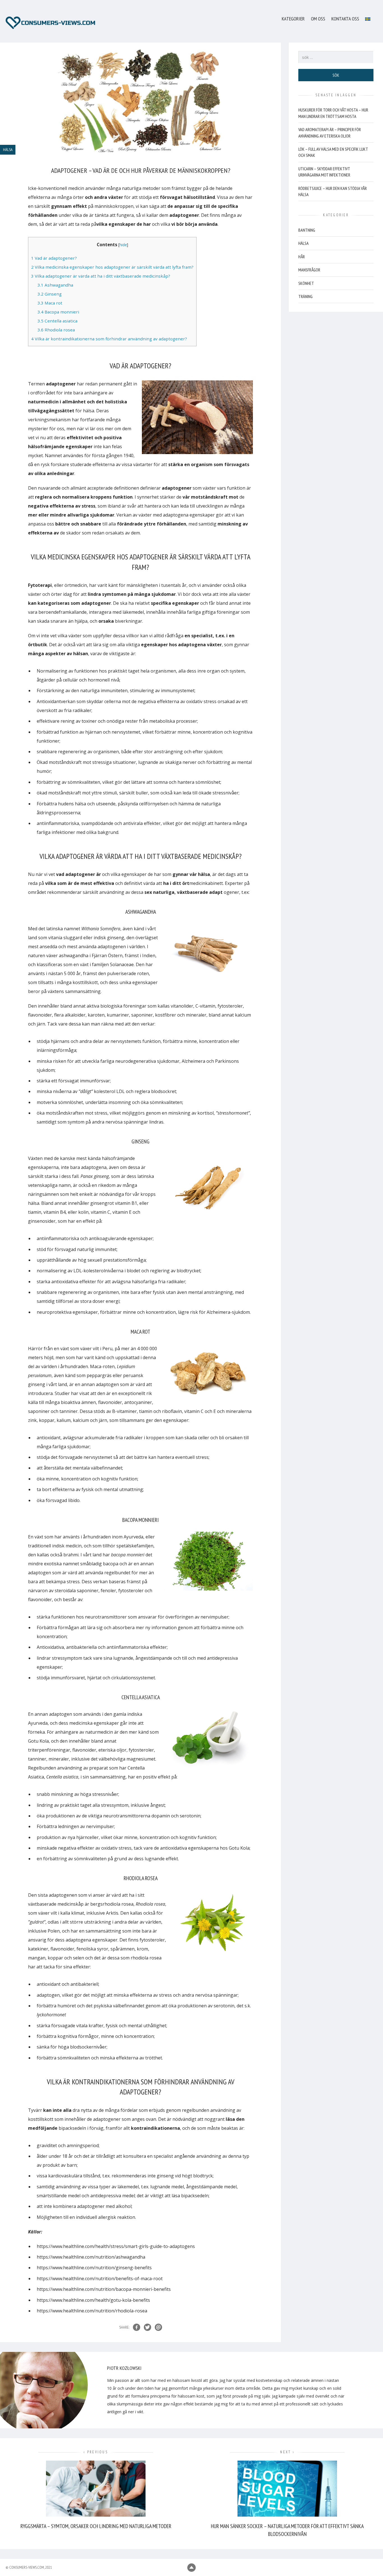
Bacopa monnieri (58, 312)
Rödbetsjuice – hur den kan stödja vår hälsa (333, 191)
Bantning (307, 230)
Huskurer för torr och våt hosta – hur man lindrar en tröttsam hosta (333, 113)
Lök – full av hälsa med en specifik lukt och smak (333, 152)
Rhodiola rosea (56, 330)
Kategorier (293, 19)
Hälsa (304, 243)
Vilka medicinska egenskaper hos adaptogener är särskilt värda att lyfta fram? (112, 267)
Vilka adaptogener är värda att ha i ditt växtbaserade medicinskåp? (101, 276)
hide (123, 245)
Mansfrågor (309, 270)
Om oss (318, 19)
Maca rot (50, 303)
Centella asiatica (57, 321)
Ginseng (50, 294)
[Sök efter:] (336, 57)
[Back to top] (191, 2568)
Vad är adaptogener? (54, 258)
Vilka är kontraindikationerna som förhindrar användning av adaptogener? (109, 339)
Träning (305, 296)
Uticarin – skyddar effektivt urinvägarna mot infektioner (324, 172)
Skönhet (306, 283)
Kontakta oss (345, 19)
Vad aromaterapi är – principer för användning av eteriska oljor (330, 132)
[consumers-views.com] (50, 23)
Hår (302, 257)
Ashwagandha (55, 285)
